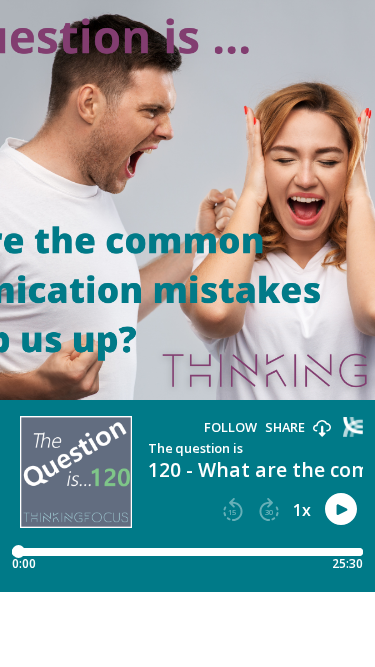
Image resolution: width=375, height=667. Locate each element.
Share (285, 427)
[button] (322, 429)
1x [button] (302, 510)
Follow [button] (230, 427)
